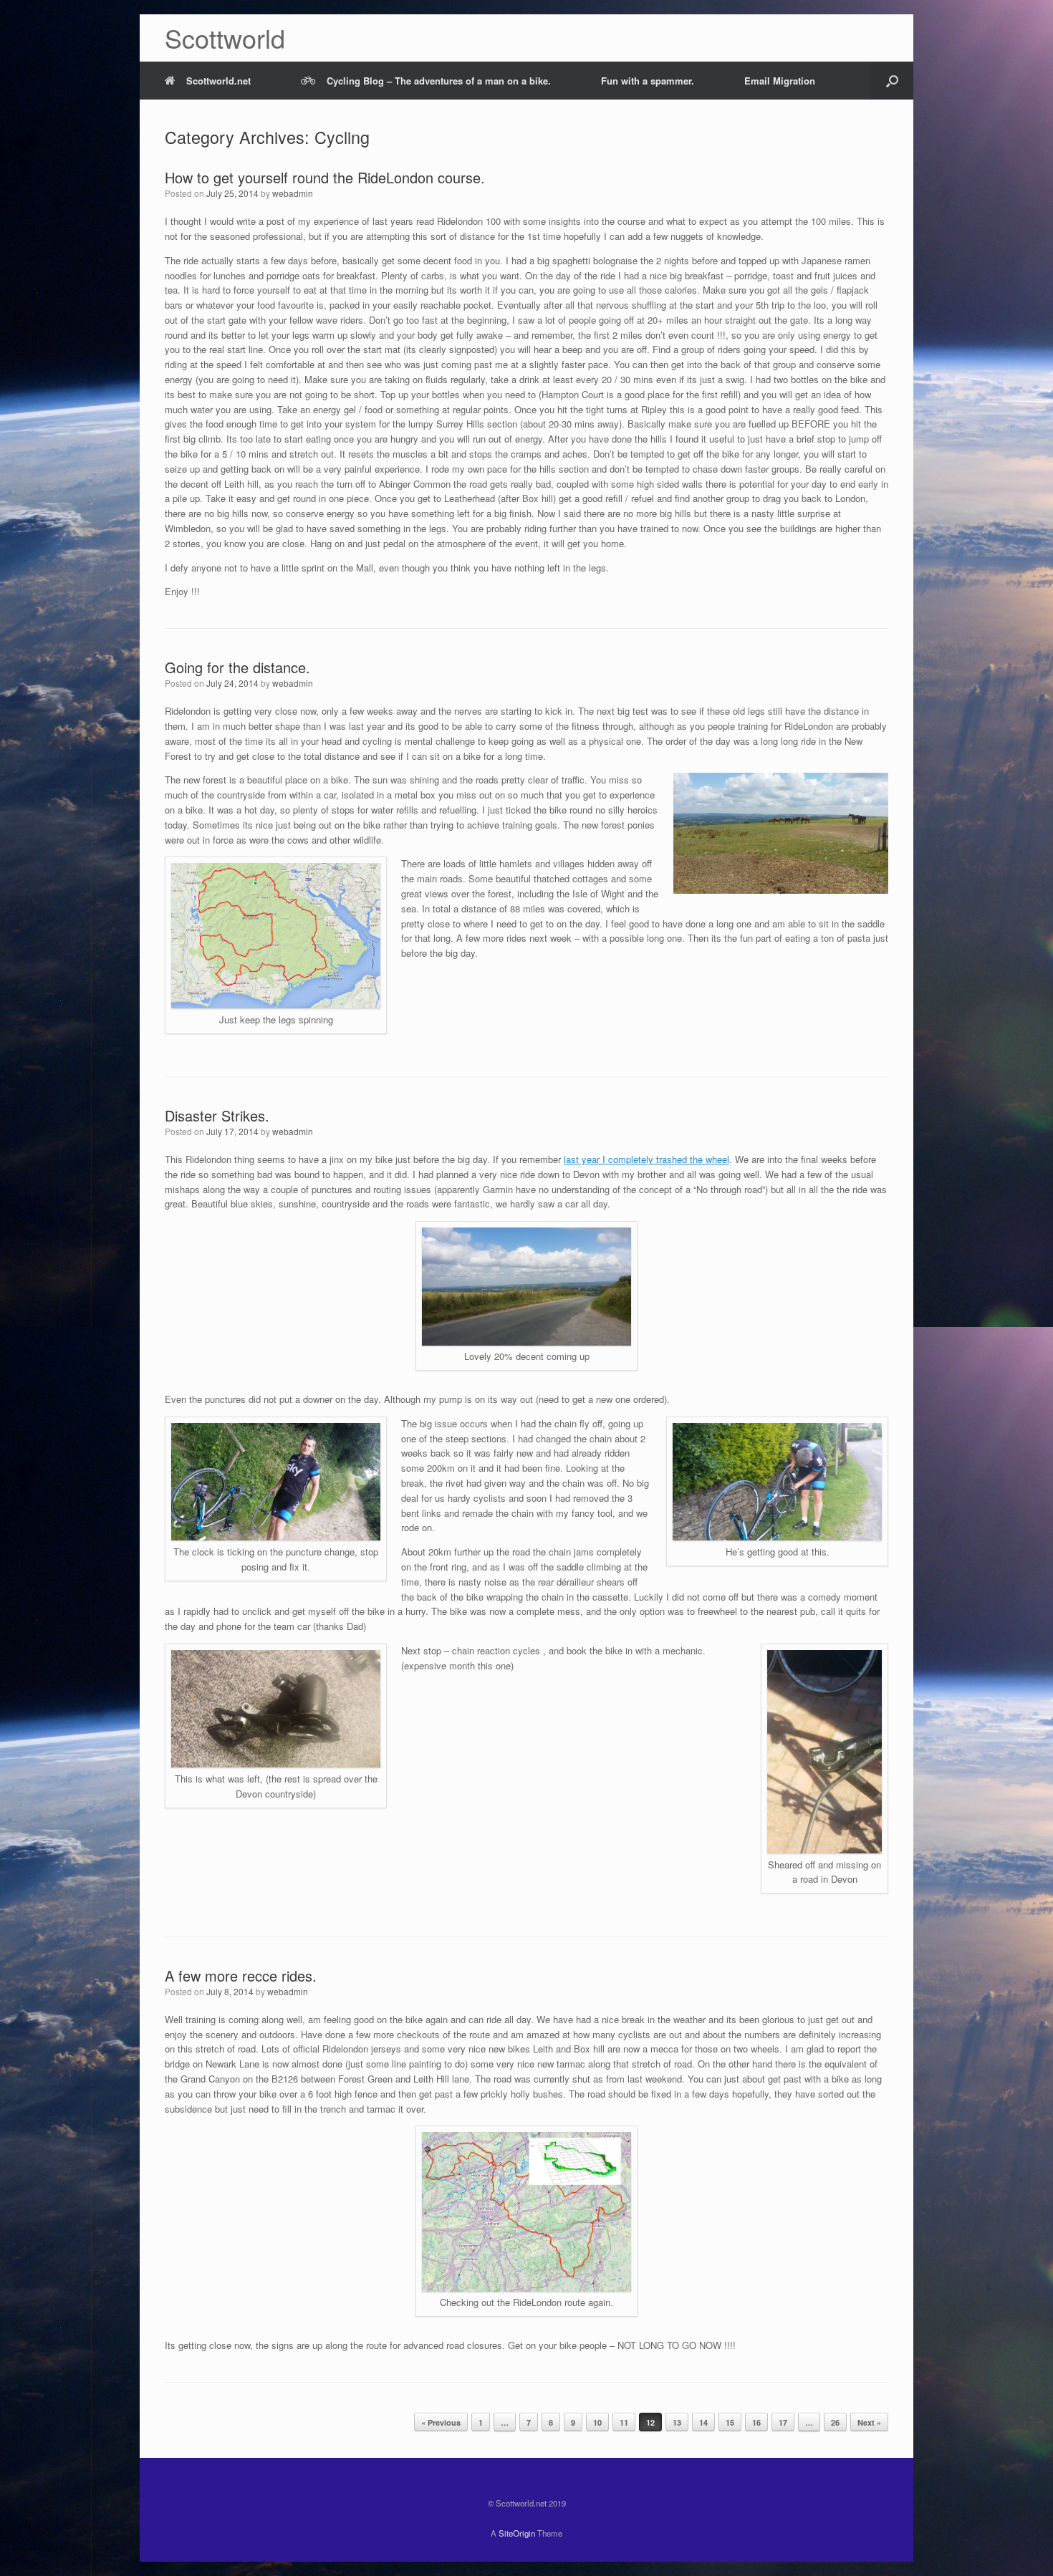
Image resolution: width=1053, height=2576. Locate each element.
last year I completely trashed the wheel (646, 1159)
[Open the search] (892, 81)
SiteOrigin (517, 2533)
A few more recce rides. (241, 1976)
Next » (869, 2422)
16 (756, 2422)
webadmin (293, 193)
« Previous (441, 2422)
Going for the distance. (237, 667)
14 (703, 2422)
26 (835, 2422)
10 (597, 2422)
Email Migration (780, 81)
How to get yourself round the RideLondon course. (325, 177)
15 (730, 2422)
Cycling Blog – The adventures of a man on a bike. (439, 81)
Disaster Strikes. (217, 1115)
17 (783, 2422)
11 (624, 2422)
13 (677, 2422)
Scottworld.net (218, 81)
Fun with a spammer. (648, 81)
